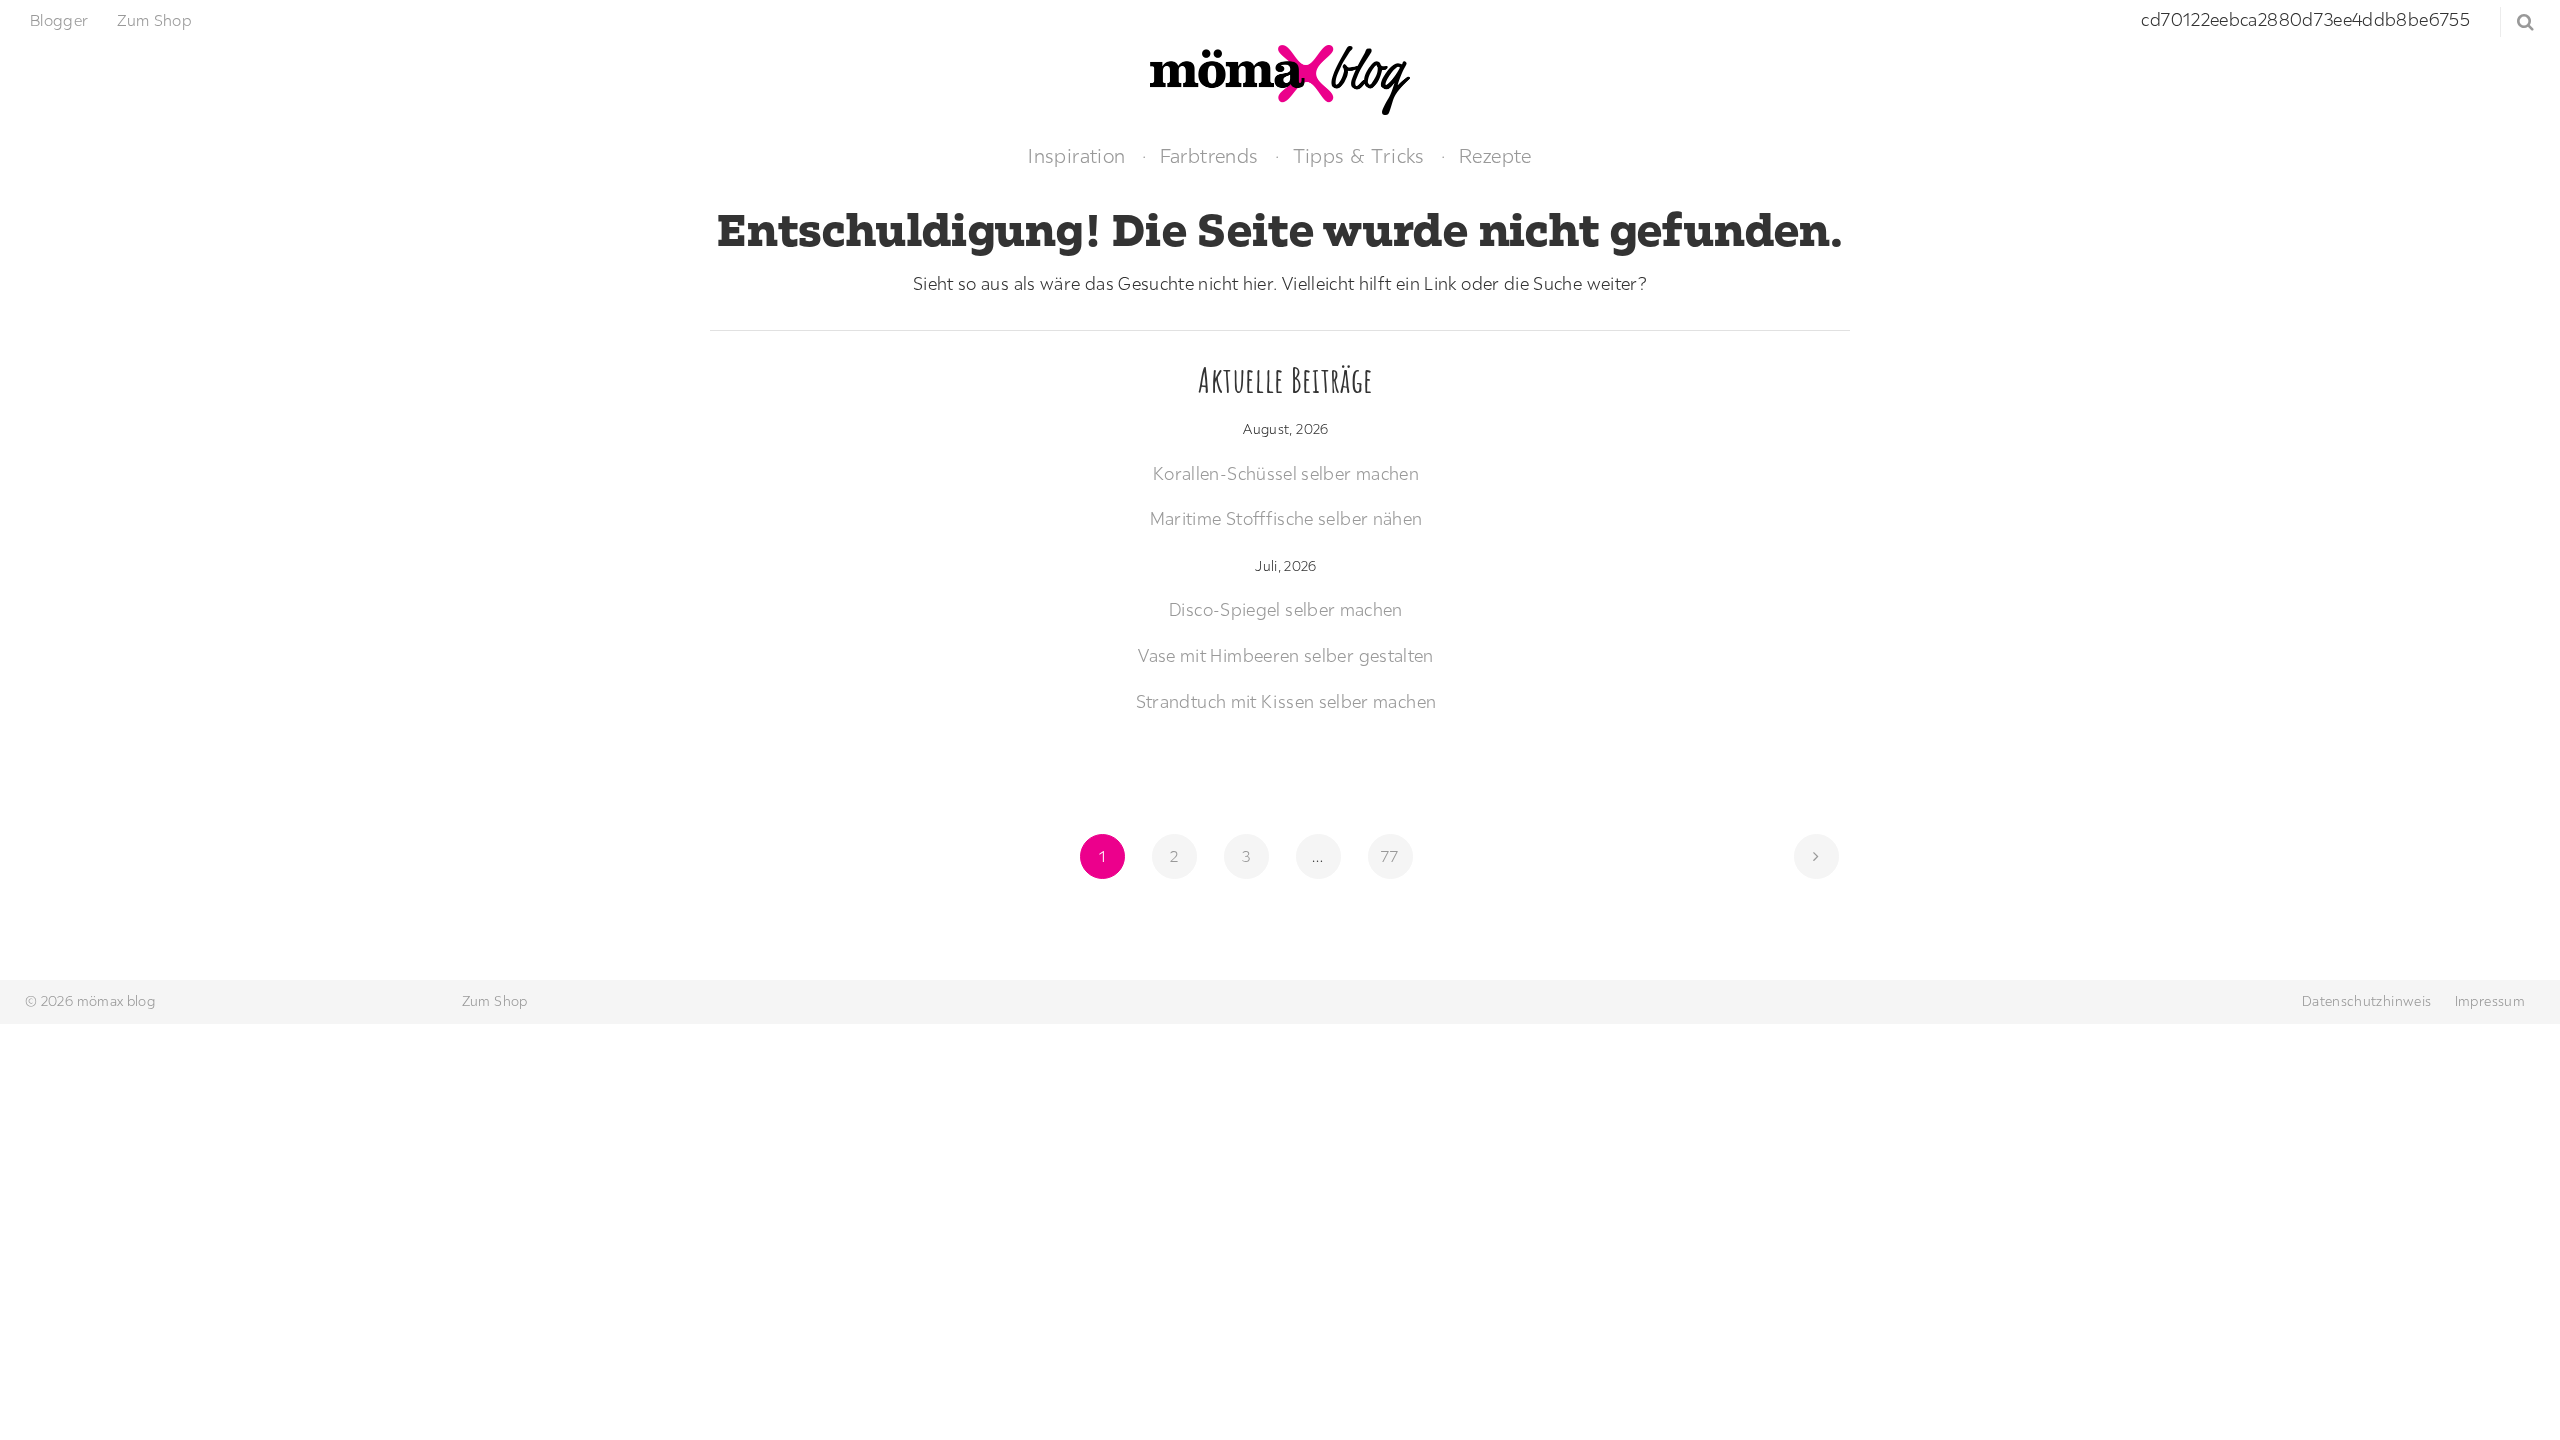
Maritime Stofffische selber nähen (1286, 518)
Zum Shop (154, 20)
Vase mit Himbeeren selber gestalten (1286, 655)
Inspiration (1076, 155)
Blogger (59, 20)
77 (1396, 855)
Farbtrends (1209, 155)
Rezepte (1495, 155)
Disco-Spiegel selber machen (1286, 609)
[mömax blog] (1280, 77)
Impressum (2490, 1001)
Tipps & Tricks (1359, 155)
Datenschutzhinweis (2366, 1001)
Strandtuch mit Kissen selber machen (1286, 701)
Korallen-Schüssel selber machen (1286, 473)
